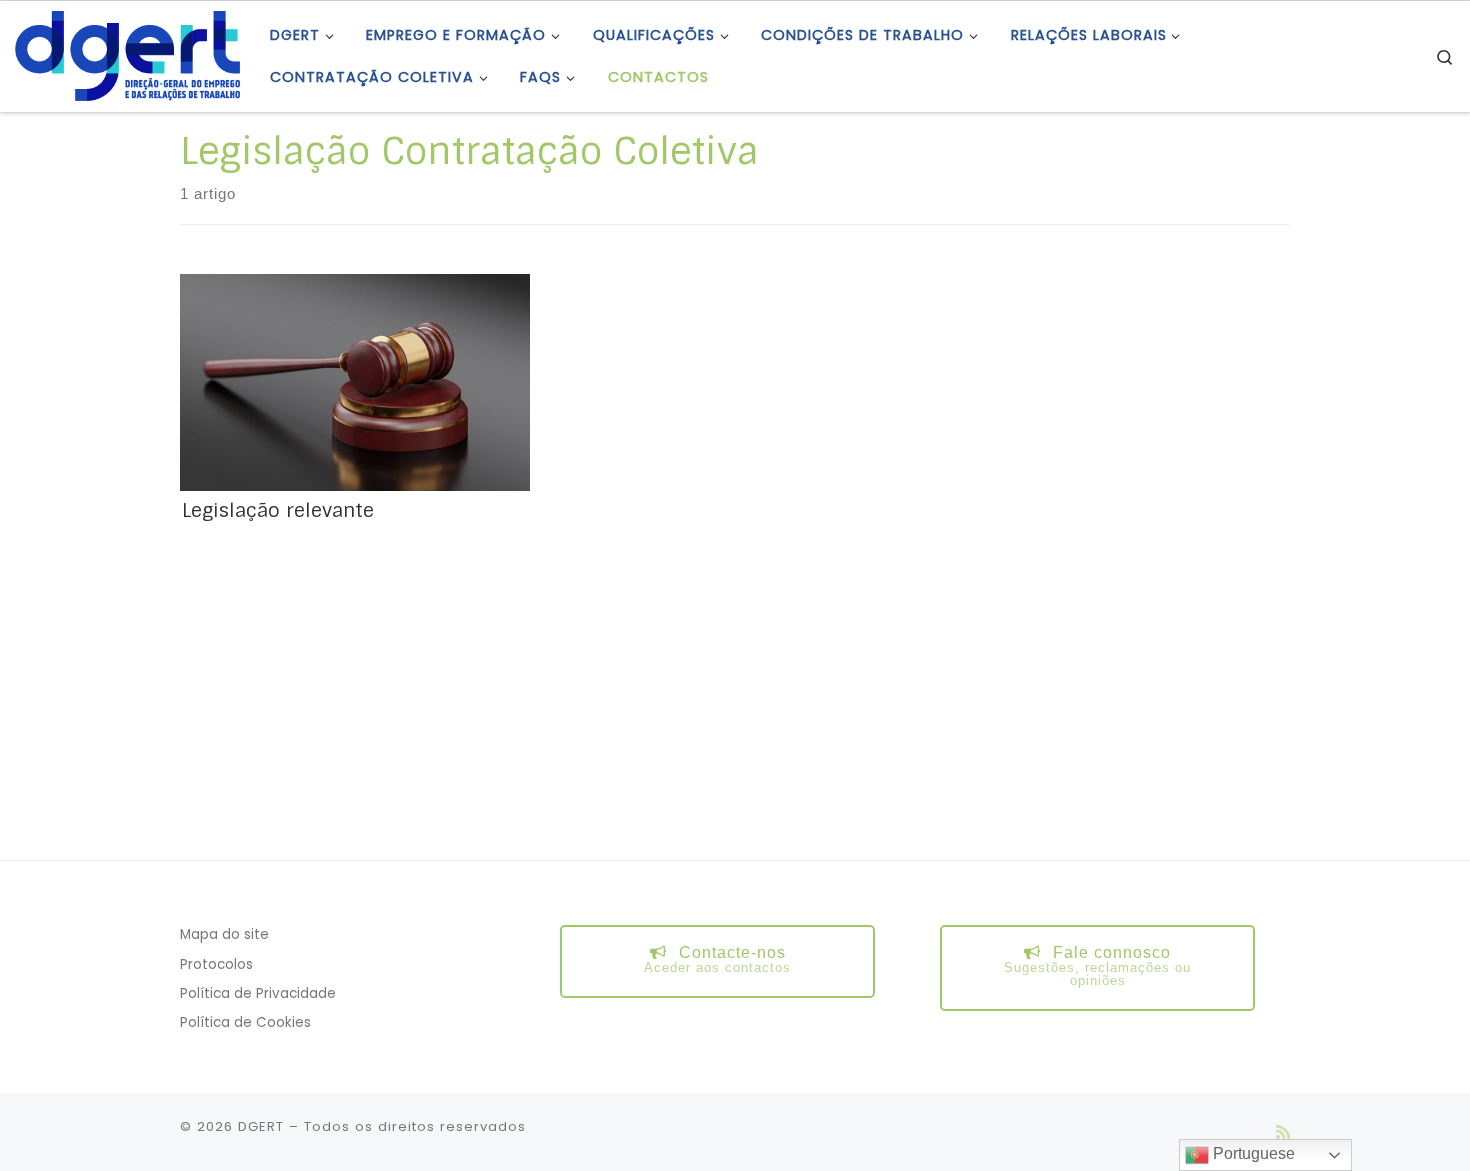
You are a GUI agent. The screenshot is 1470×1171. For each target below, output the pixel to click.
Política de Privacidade (258, 993)
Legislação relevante (278, 510)
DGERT (261, 1126)
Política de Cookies (245, 1022)
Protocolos (216, 964)
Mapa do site (224, 934)
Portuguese (1252, 1153)
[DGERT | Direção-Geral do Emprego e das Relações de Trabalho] (127, 54)
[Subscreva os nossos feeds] (1283, 1132)
